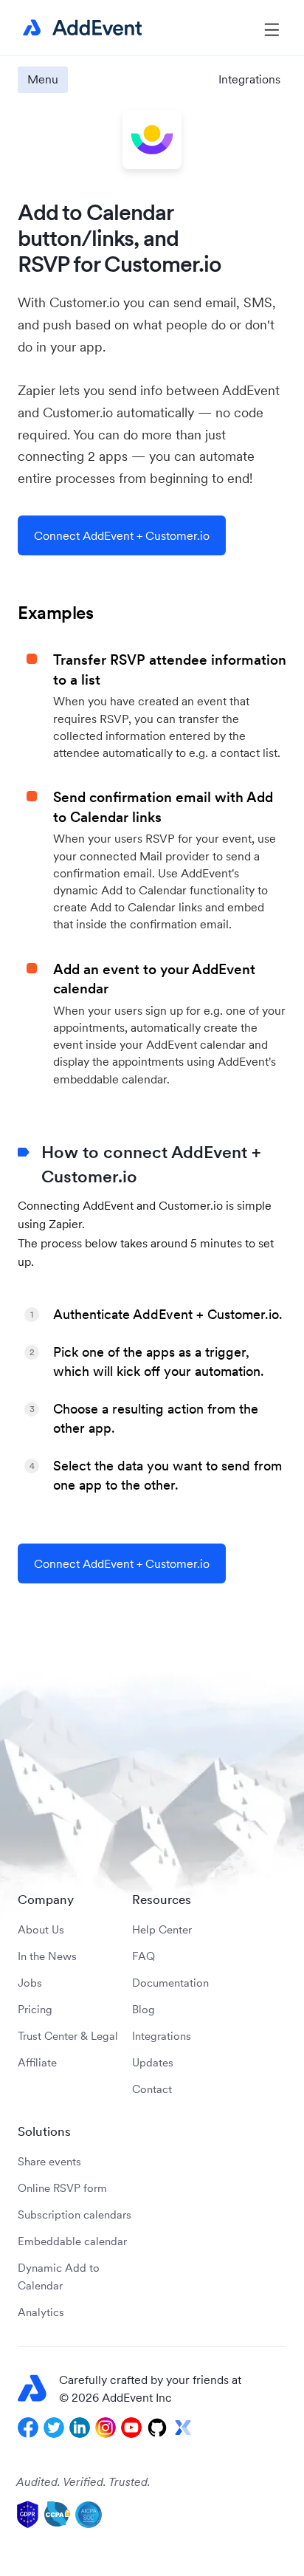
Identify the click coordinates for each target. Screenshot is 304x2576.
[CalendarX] (183, 2428)
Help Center (162, 1929)
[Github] (157, 2428)
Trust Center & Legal (68, 2036)
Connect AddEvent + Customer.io (122, 535)
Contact (152, 2089)
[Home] (80, 28)
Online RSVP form (62, 2188)
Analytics (41, 2312)
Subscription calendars (75, 2214)
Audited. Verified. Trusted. (83, 2481)
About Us (41, 1929)
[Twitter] (54, 2428)
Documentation (170, 1983)
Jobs (30, 1983)
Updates (153, 2062)
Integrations (249, 79)
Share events (49, 2161)
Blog (144, 2009)
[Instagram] (106, 2428)
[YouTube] (131, 2428)
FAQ (144, 1956)
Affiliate (37, 2062)
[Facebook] (28, 2428)
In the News (47, 1956)
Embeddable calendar (72, 2241)
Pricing (35, 2009)
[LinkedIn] (80, 2428)
